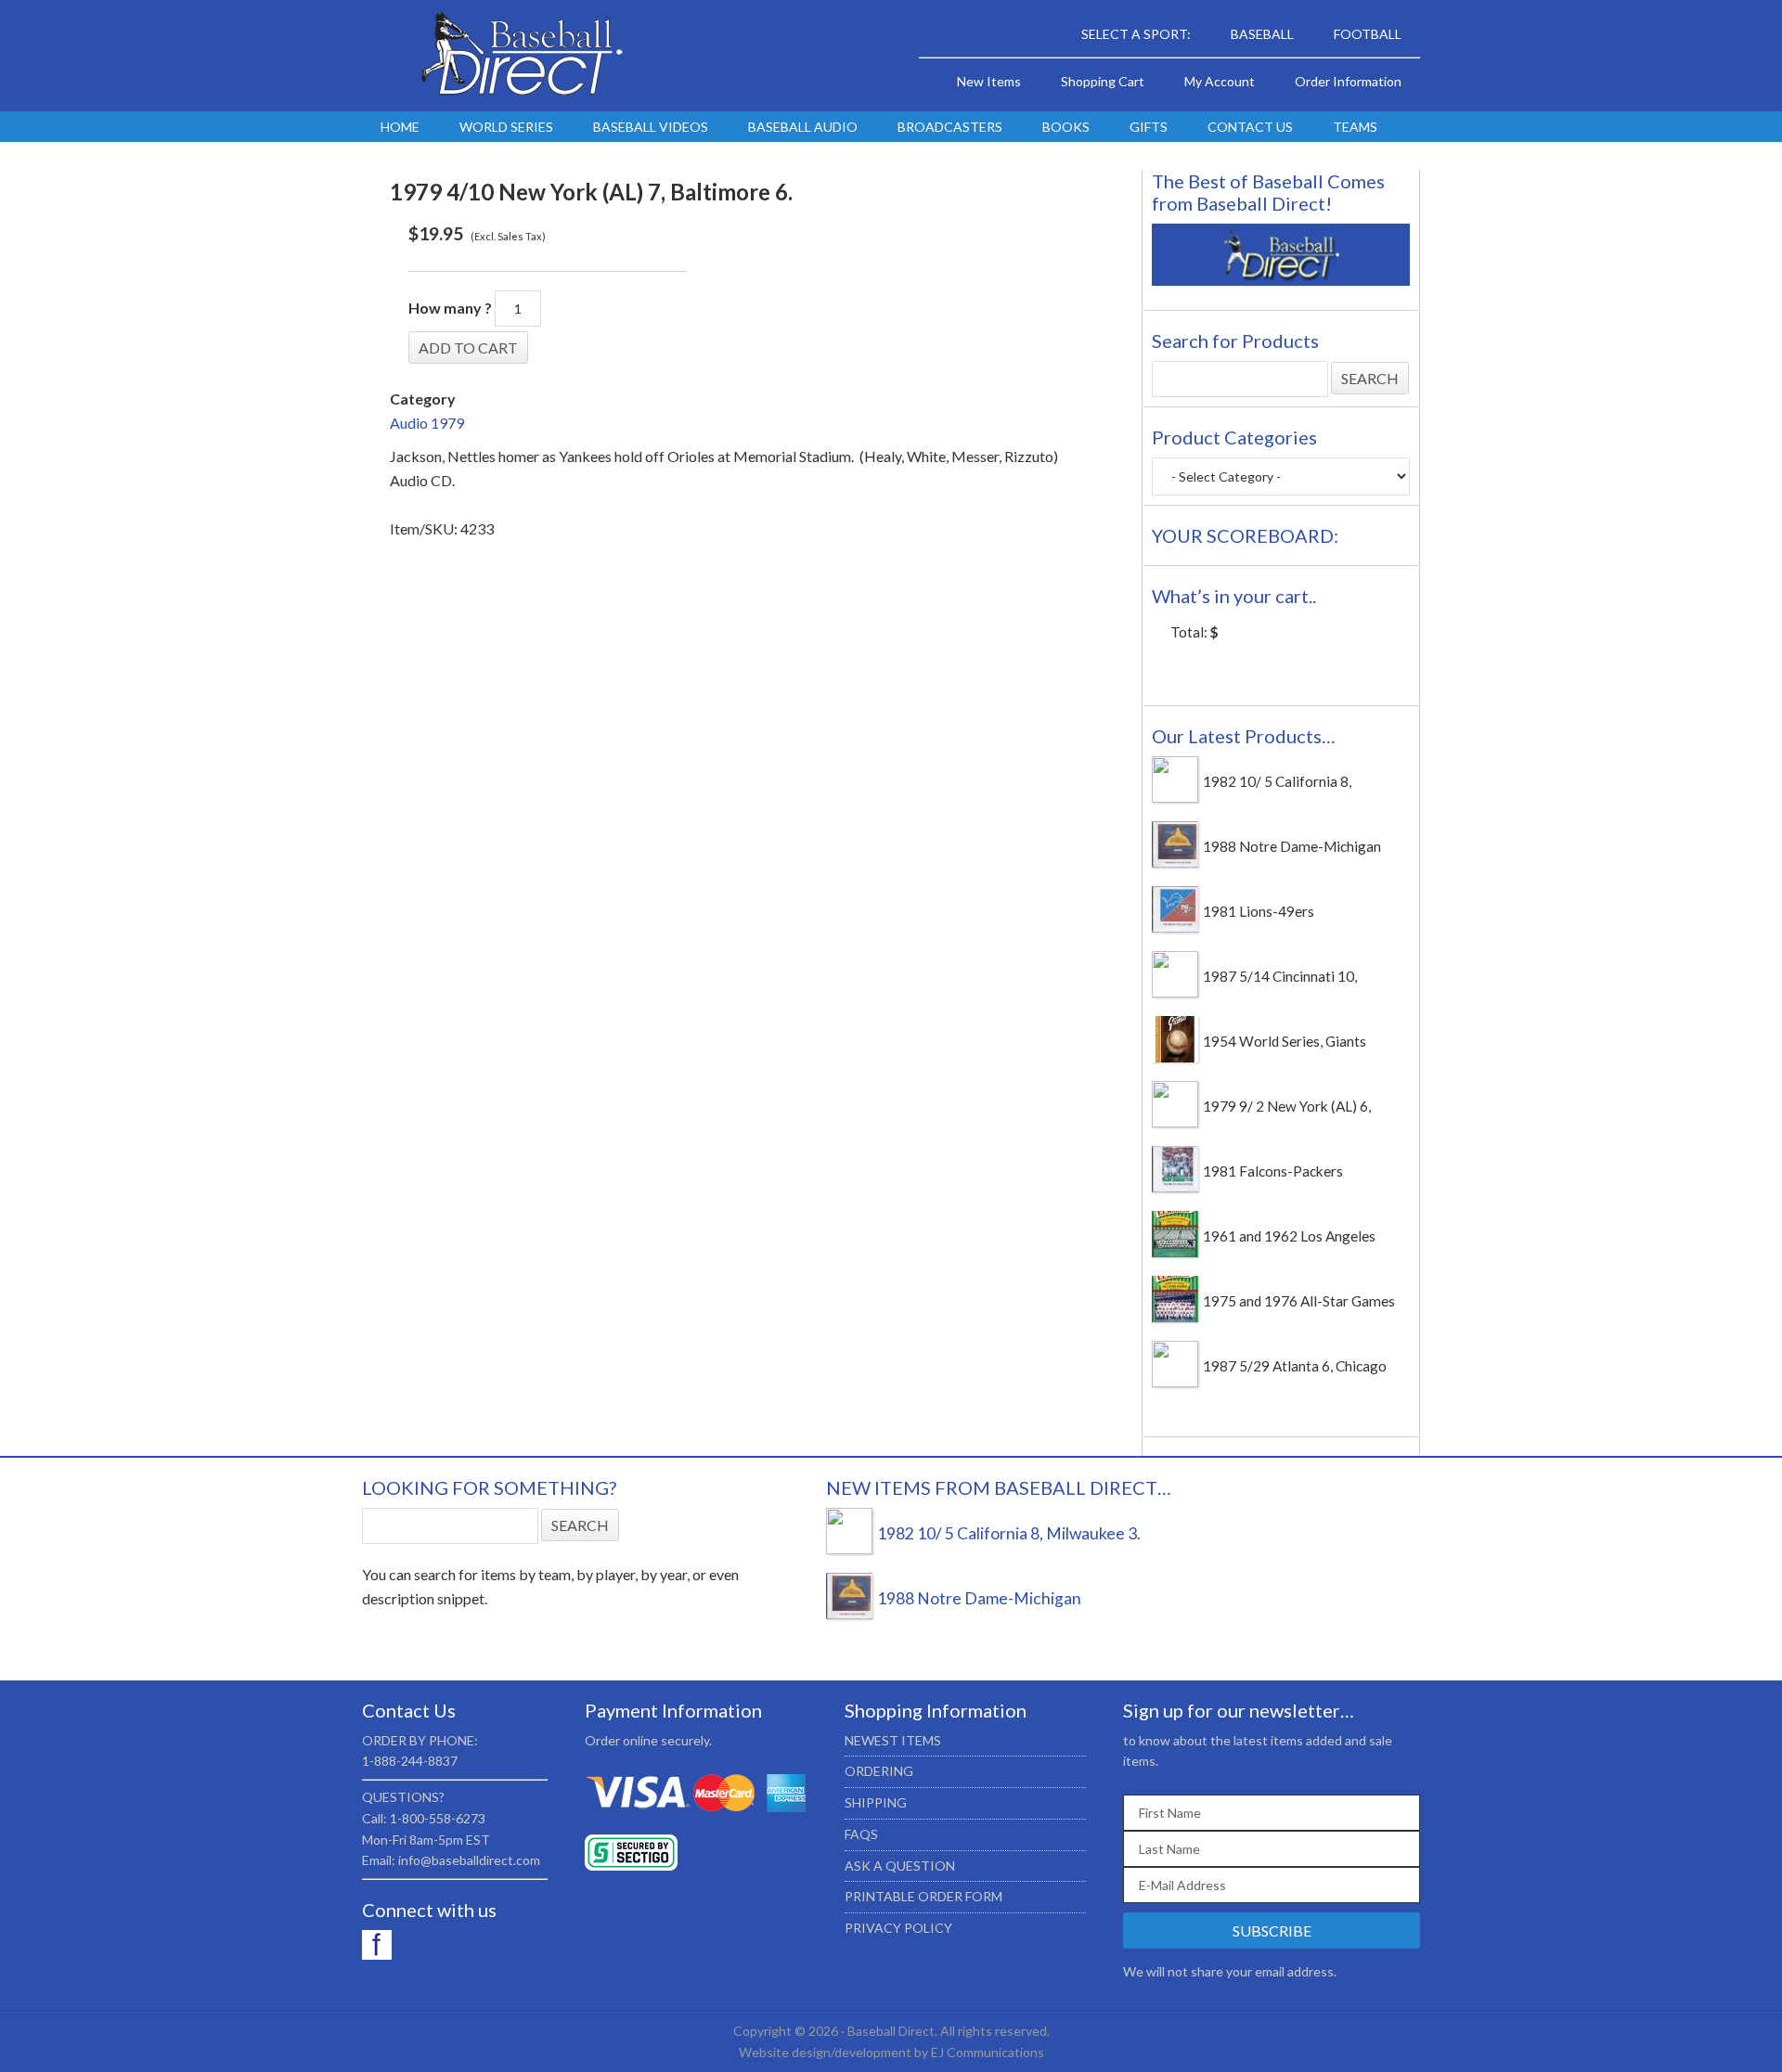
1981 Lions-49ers (1259, 911)
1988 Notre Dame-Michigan (1292, 846)
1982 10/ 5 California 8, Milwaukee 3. (1009, 1533)
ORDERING (879, 1771)
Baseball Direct (520, 56)
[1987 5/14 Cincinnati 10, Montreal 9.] (1175, 992)
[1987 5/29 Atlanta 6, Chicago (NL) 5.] (1175, 1382)
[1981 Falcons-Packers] (1175, 1187)
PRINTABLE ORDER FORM (923, 1896)
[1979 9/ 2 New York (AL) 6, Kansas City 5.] (1175, 1122)
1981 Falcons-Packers (1273, 1171)
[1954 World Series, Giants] (1175, 1057)
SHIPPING (876, 1802)
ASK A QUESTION (900, 1866)
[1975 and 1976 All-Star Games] (1175, 1317)
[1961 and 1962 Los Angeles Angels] (1175, 1252)
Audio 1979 (427, 423)
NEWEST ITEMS (893, 1740)
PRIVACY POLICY (898, 1928)
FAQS (861, 1834)
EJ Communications (988, 2052)
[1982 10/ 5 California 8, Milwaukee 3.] (1175, 797)
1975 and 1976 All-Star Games (1299, 1301)
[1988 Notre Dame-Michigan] (1175, 862)
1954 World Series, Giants (1285, 1041)
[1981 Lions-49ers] (1175, 927)
